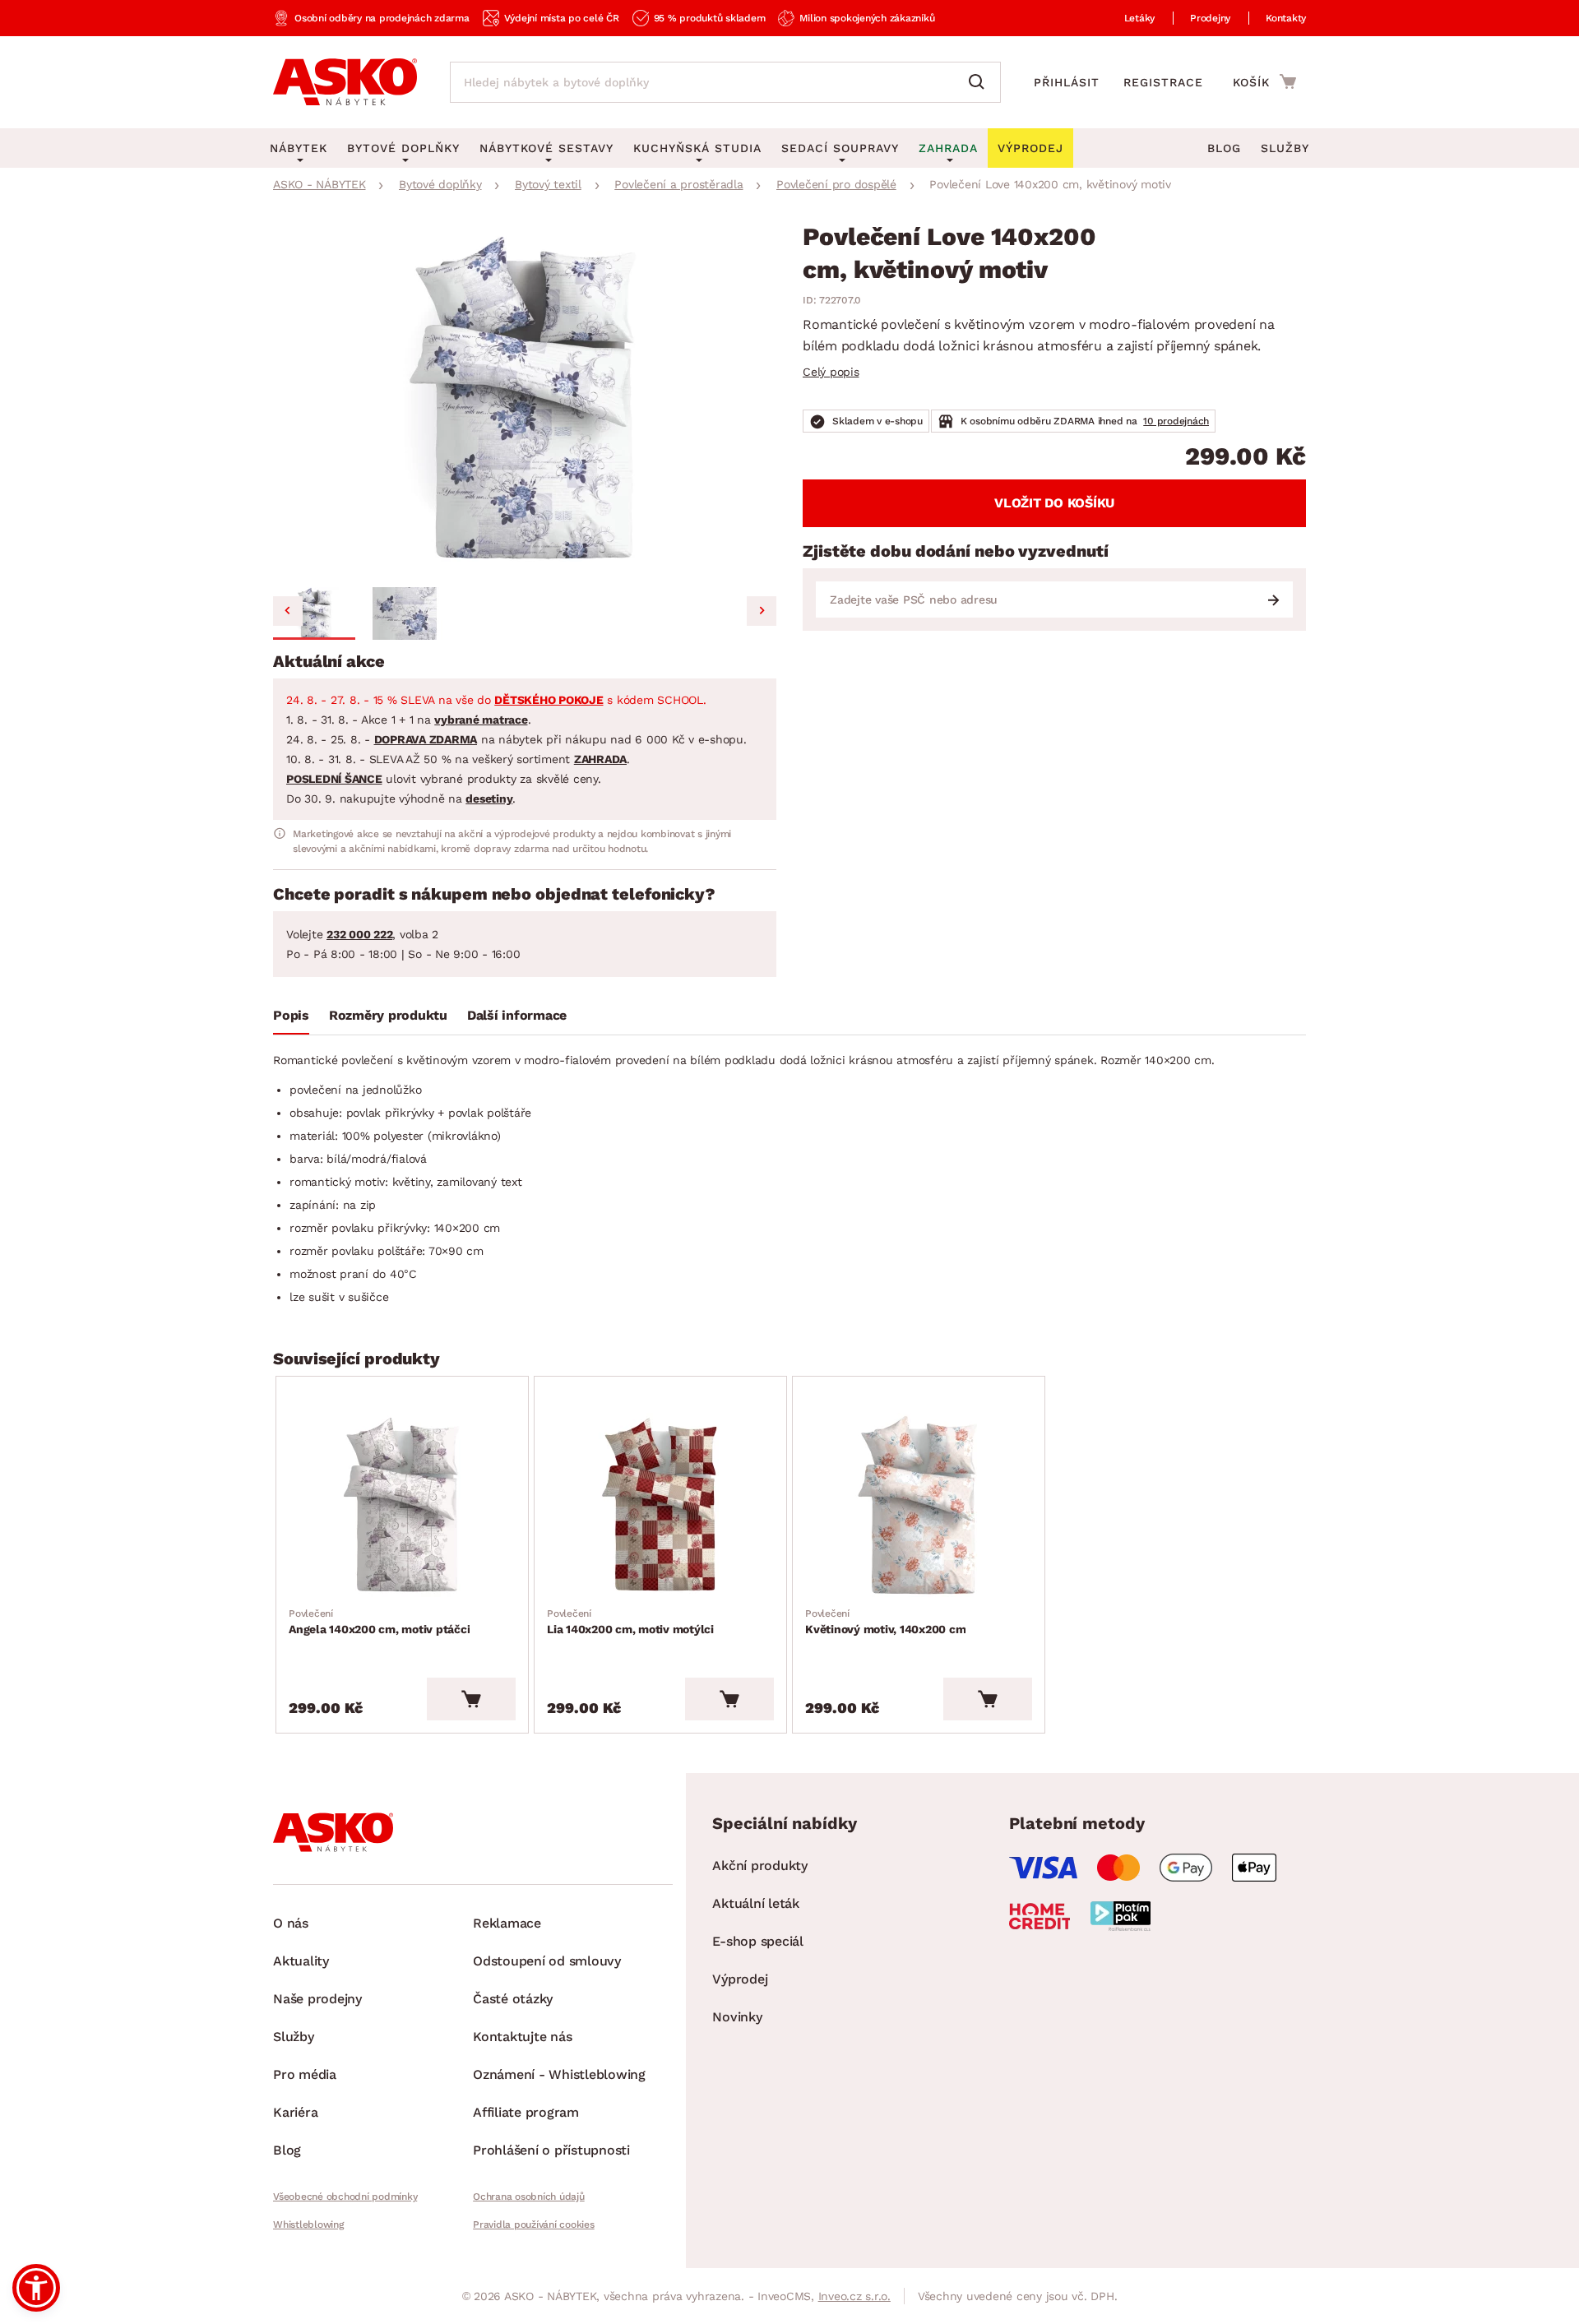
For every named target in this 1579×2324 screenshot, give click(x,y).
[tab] (291, 1019)
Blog (1224, 148)
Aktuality (301, 1961)
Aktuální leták (756, 1903)
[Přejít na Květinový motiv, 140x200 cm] (919, 1506)
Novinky (737, 2017)
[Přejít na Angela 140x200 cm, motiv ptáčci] (402, 1506)
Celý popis (831, 372)
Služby (1285, 148)
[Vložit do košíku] (471, 1699)
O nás (291, 1923)
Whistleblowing (308, 2224)
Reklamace (507, 1923)
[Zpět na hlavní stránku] (345, 82)
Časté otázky (513, 1999)
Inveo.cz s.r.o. (854, 2296)
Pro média (305, 2074)
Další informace (517, 1015)
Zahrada (948, 148)
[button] (314, 613)
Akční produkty (760, 1866)
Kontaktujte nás (522, 2037)
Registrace (1163, 82)
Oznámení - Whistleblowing (559, 2074)
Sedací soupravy (840, 148)
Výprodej (740, 1979)
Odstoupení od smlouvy (547, 1961)
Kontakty (1286, 18)
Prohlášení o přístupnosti (551, 2150)
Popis (291, 1015)
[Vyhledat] (980, 82)
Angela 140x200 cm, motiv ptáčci (379, 1622)
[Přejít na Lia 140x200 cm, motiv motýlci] (660, 1506)
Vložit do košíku (1054, 503)
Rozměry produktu (388, 1015)
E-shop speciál (758, 1941)
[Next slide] (762, 611)
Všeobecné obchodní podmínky (345, 2197)
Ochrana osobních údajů (529, 2197)
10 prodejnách (1176, 421)
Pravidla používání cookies (534, 2224)
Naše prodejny (317, 1999)
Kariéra (295, 2112)
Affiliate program (526, 2112)
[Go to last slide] (288, 611)
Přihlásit (1067, 82)
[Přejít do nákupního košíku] (1264, 81)
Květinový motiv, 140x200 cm (885, 1622)
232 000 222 (359, 934)
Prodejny (1210, 18)
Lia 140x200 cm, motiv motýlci (630, 1622)
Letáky (1140, 18)
